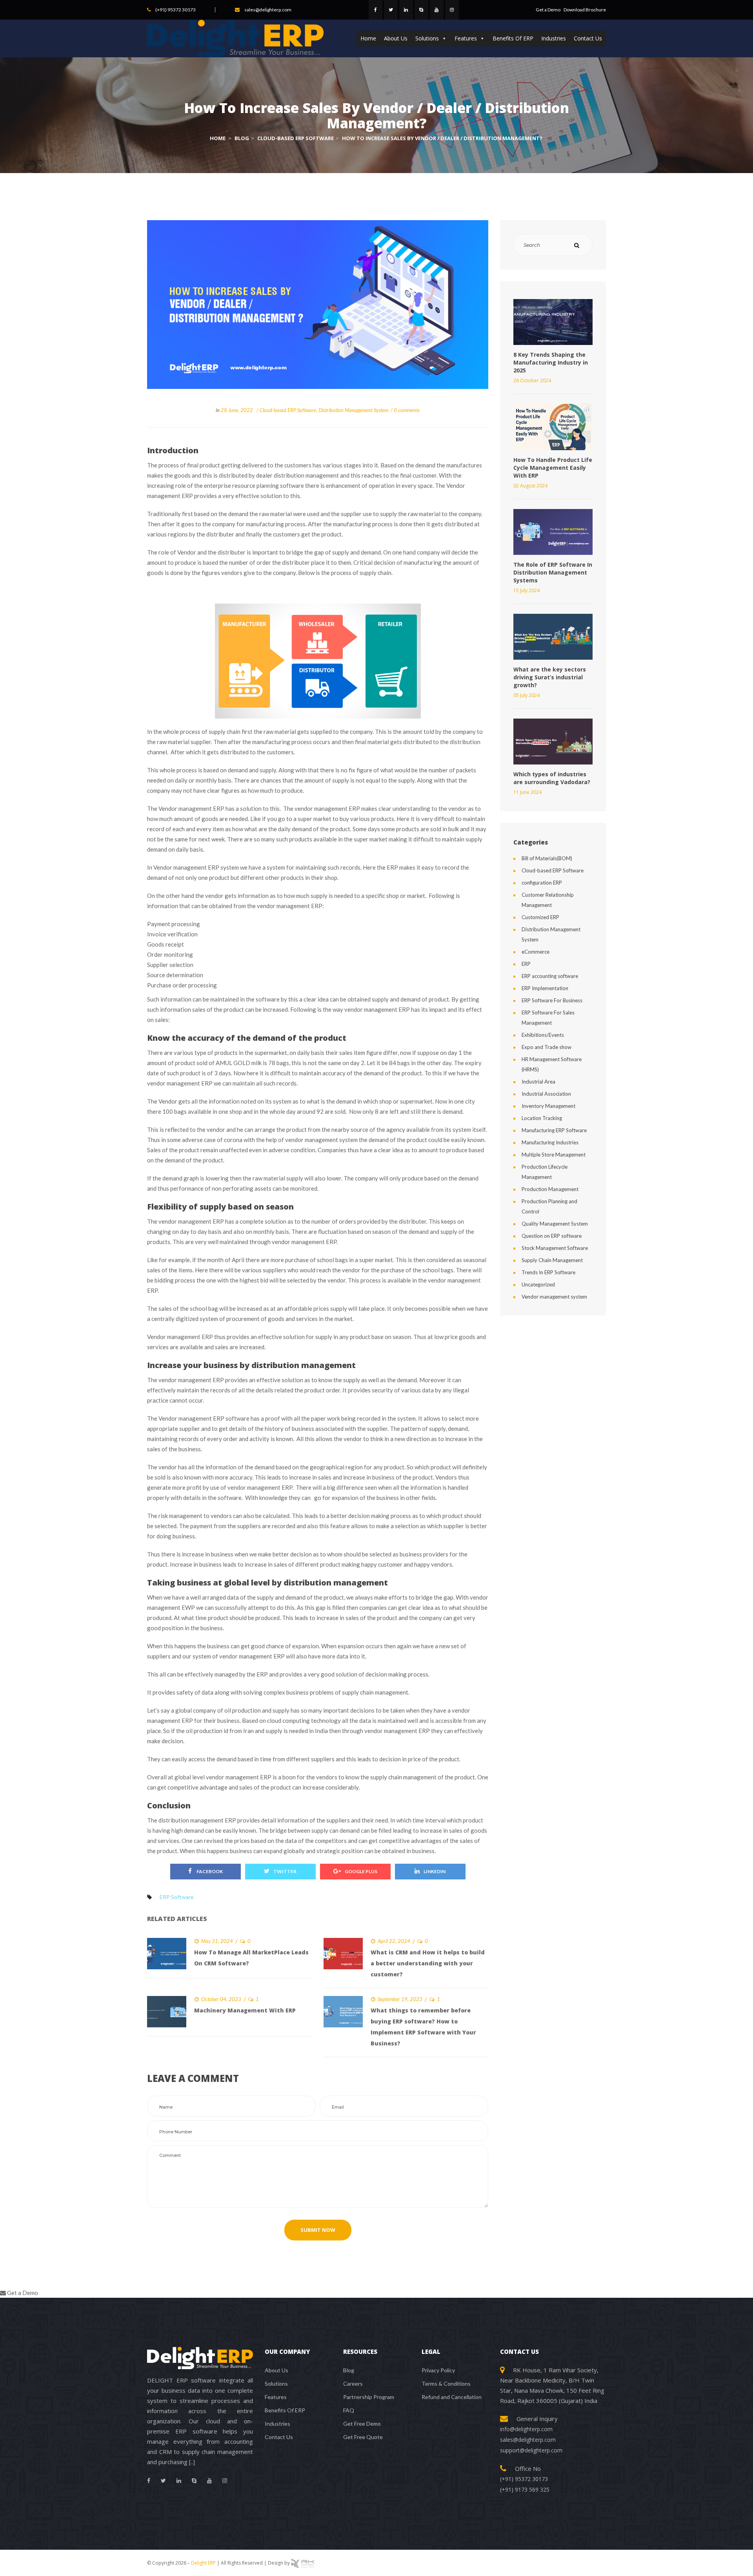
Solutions (427, 38)
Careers (353, 2384)
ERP (526, 964)
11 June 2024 (527, 792)
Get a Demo (548, 10)
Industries (554, 38)
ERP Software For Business (552, 1000)
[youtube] (437, 10)
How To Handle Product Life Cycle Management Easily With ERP (553, 468)
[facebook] (376, 10)
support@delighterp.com (531, 2450)
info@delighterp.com (526, 2429)
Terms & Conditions (446, 2384)
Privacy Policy (438, 2370)
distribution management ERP (197, 1820)
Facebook (209, 1871)
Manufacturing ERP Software (554, 1130)
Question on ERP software (552, 1236)
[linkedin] (406, 10)
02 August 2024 (530, 486)
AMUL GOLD (233, 1063)
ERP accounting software (550, 976)
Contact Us (588, 38)
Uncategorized (538, 1284)
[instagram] (452, 10)
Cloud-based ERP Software (288, 410)
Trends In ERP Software (548, 1272)
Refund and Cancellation (452, 2397)
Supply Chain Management (552, 1260)
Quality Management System (555, 1224)
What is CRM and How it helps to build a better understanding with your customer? (428, 1963)
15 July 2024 (527, 590)
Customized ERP (540, 917)
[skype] (421, 10)
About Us (396, 38)
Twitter (285, 1871)
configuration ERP (542, 883)
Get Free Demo (362, 2424)
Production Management (550, 1189)
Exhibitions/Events (543, 1035)
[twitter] (391, 10)
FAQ (349, 2410)
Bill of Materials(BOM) (547, 858)
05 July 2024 (527, 695)
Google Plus (361, 1871)
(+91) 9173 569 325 (525, 2489)
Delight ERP (203, 2563)
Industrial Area (538, 1082)
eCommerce (536, 952)
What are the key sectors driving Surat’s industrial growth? (550, 677)
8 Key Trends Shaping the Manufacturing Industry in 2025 (551, 362)
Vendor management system (554, 1297)
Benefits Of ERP (513, 38)
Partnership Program (369, 2397)
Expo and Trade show (547, 1047)
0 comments (407, 410)
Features (466, 38)
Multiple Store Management (554, 1155)
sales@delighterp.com (268, 10)
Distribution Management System (353, 410)
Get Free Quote (363, 2437)
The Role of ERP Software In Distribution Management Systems (553, 572)
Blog (349, 2370)
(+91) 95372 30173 (176, 10)
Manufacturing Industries (550, 1142)
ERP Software (177, 1897)
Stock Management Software (555, 1248)
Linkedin (435, 1871)
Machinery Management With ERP (245, 2010)
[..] (192, 2462)
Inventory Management (548, 1106)
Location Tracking (542, 1118)
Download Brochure (585, 10)
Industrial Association (546, 1094)
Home (368, 38)
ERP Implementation (545, 988)
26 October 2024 (532, 380)
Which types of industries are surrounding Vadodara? (552, 778)
